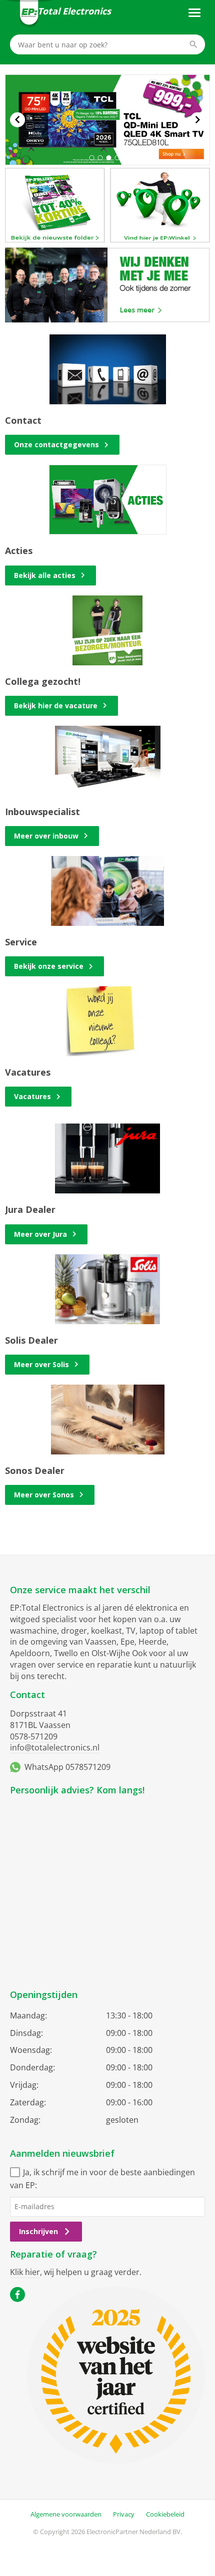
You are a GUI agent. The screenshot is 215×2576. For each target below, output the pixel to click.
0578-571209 (34, 1736)
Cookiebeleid (165, 2514)
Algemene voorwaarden (66, 2514)
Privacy (124, 2514)
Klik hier (25, 2272)
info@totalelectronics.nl (55, 1747)
